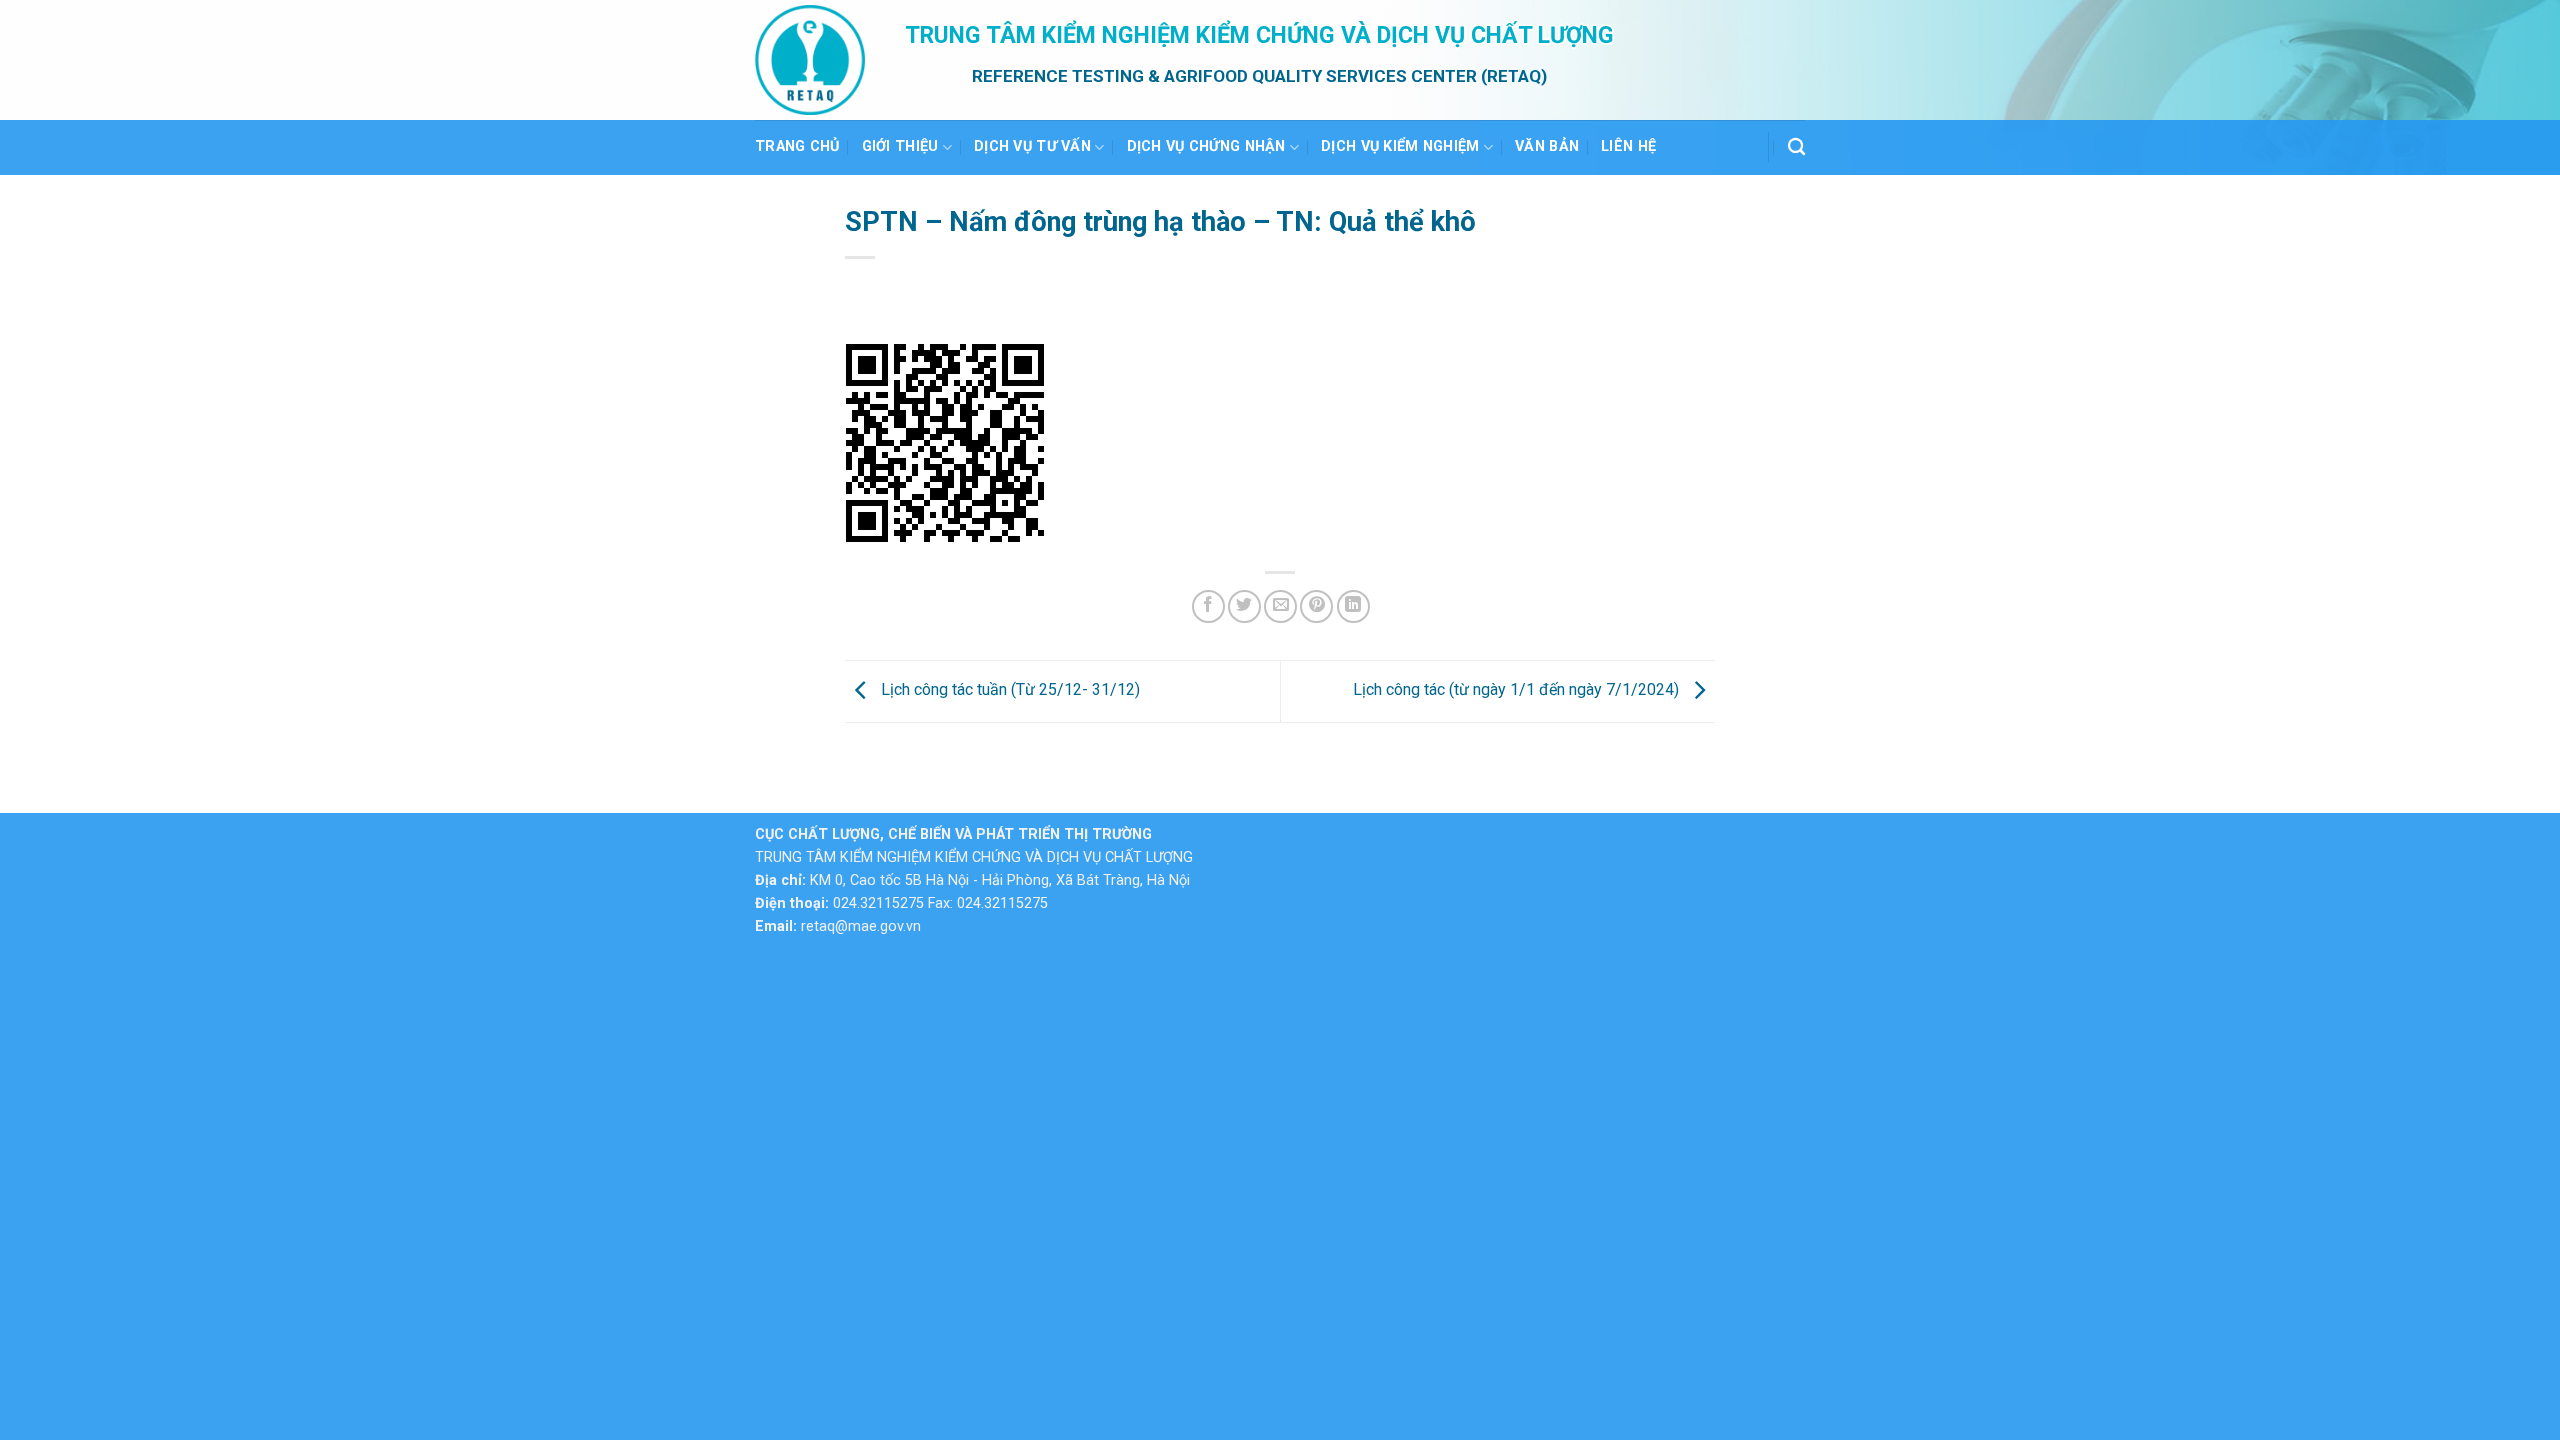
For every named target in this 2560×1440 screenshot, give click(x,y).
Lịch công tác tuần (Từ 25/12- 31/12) (1008, 690)
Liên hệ (1628, 146)
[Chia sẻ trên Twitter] (1244, 606)
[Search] (1796, 147)
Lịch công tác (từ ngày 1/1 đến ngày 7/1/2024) (1518, 690)
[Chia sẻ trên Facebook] (1208, 606)
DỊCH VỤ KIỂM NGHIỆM (1400, 146)
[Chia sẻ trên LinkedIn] (1353, 606)
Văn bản (1547, 146)
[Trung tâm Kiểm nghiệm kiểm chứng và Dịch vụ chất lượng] (815, 60)
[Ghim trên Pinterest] (1316, 606)
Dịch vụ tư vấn (1032, 146)
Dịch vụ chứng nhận (1206, 146)
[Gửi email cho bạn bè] (1280, 606)
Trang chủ (797, 146)
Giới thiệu (900, 146)
